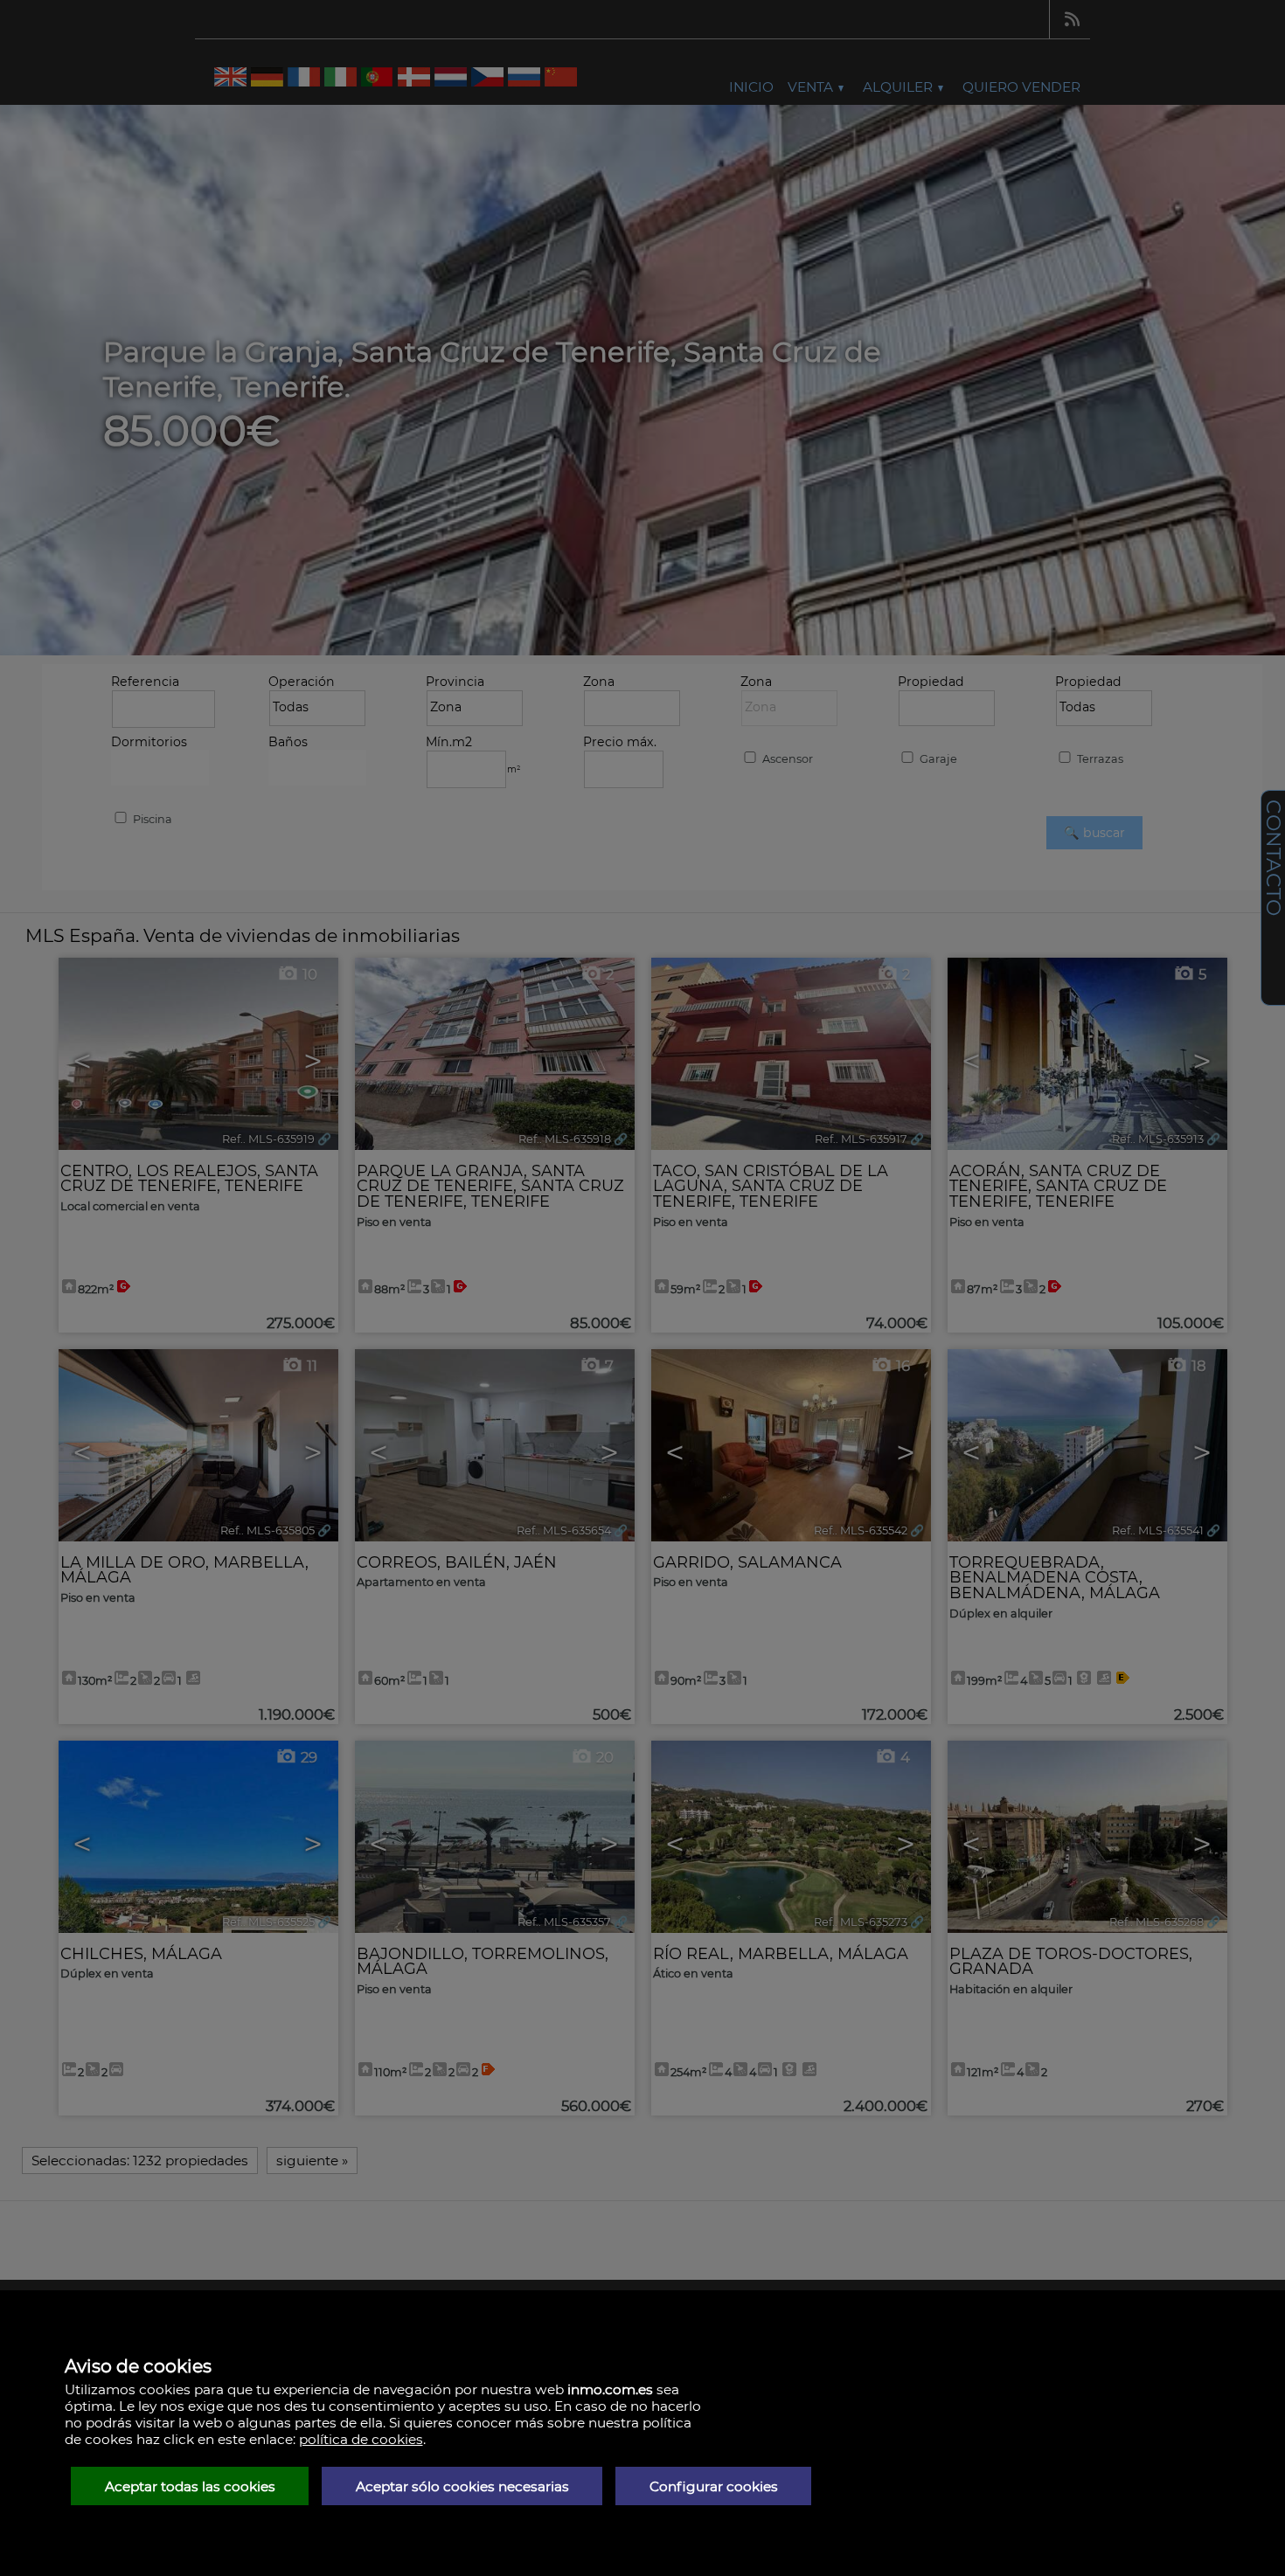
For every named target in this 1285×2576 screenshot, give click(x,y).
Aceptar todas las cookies (190, 2486)
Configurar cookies (714, 2486)
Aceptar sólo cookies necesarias (462, 2486)
